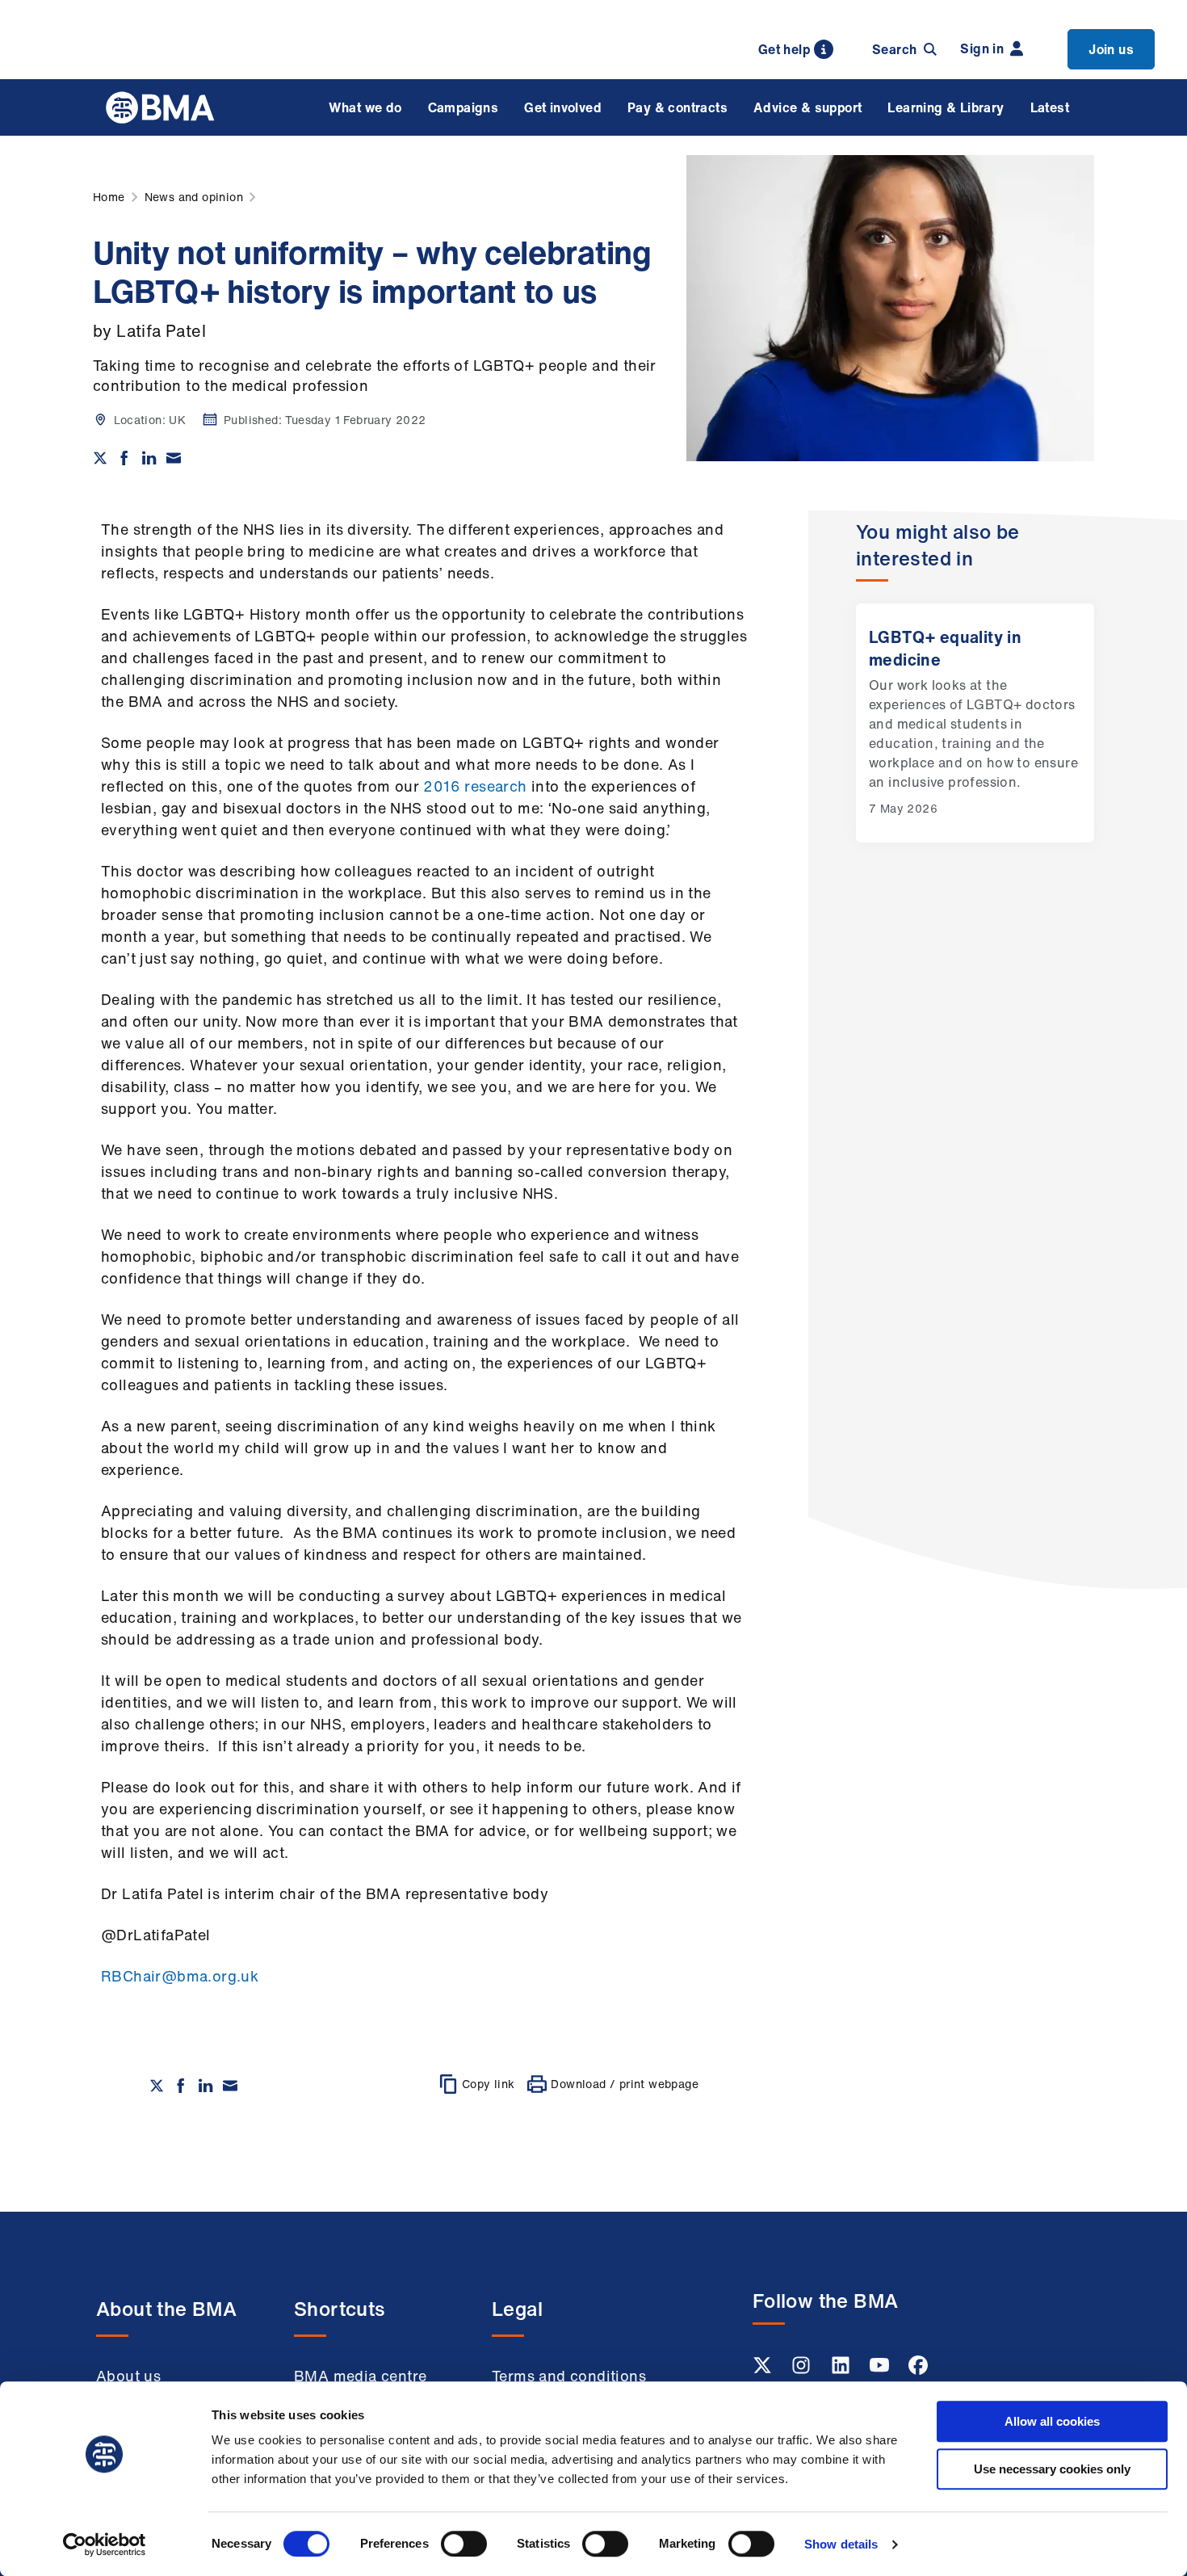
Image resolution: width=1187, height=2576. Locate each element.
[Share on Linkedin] (149, 458)
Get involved (563, 107)
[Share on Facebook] (124, 458)
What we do (365, 107)
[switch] (464, 2544)
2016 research (475, 786)
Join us (1111, 49)
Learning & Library (946, 107)
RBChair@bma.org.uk (180, 1976)
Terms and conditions (569, 2376)
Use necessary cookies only (1052, 2469)
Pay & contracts (677, 107)
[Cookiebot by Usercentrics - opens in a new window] (105, 2544)
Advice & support (807, 107)
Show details (841, 2544)
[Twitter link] (764, 2370)
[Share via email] (174, 458)
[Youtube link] (881, 2370)
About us (128, 2376)
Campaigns (463, 107)
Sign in (982, 48)
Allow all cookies (1052, 2421)
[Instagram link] (803, 2370)
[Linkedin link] (842, 2370)
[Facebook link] (918, 2370)
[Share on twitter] (100, 458)
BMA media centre (360, 2376)
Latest (1050, 107)
